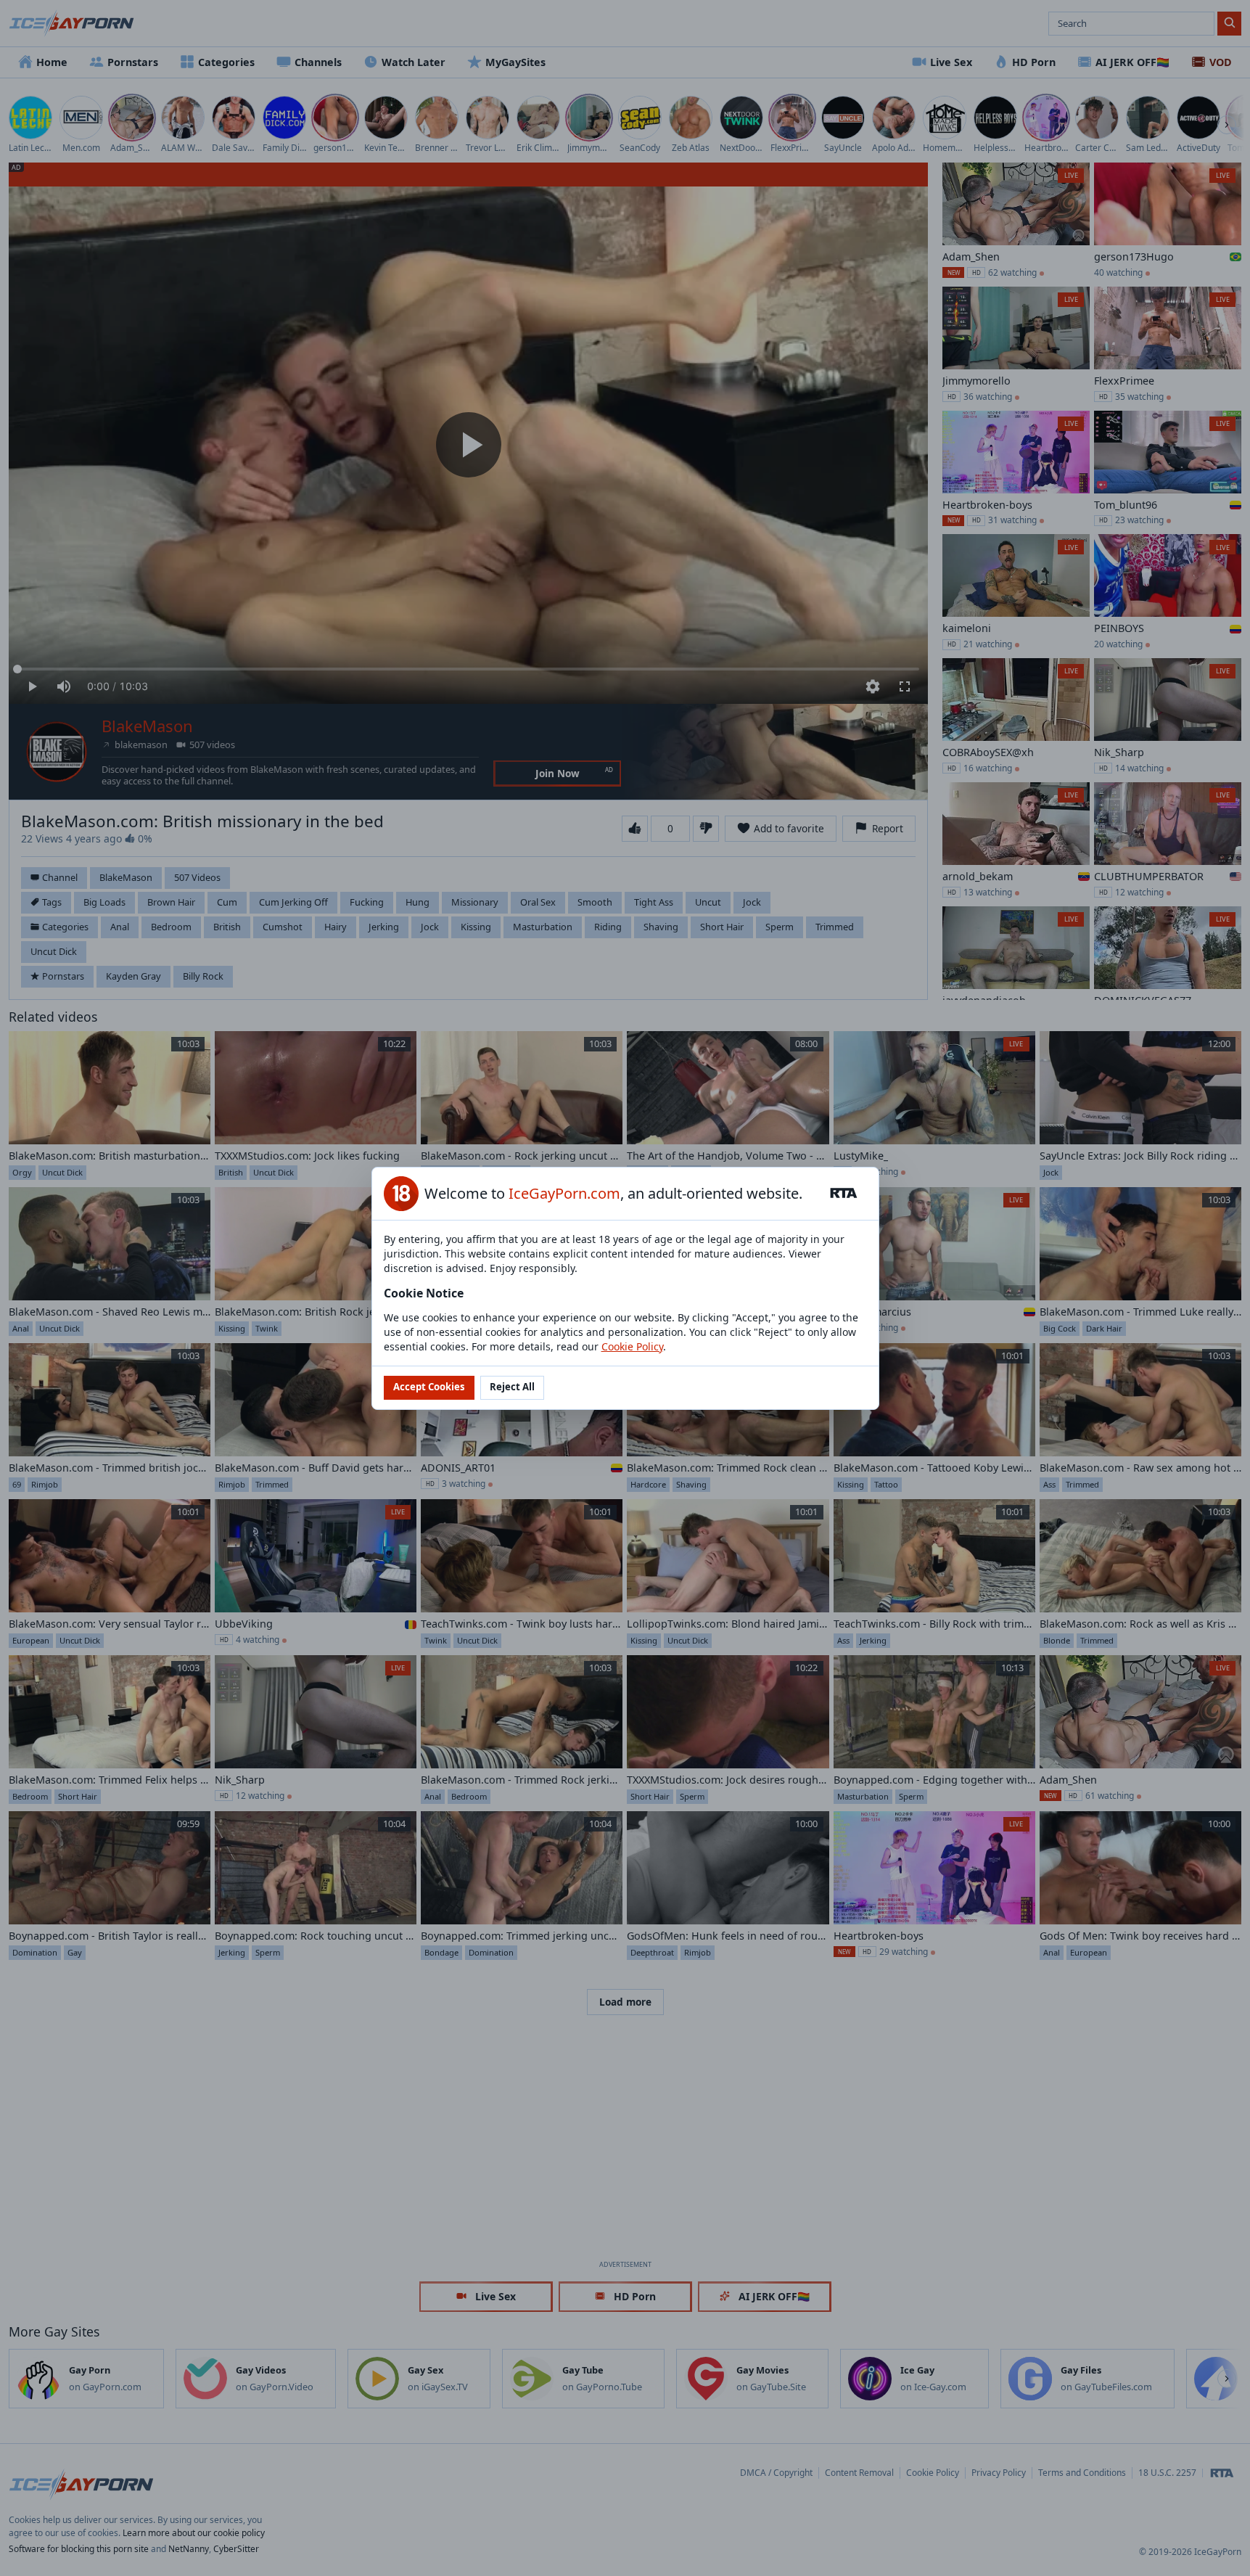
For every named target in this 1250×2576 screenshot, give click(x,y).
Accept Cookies (429, 1387)
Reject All (512, 1387)
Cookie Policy (632, 1346)
